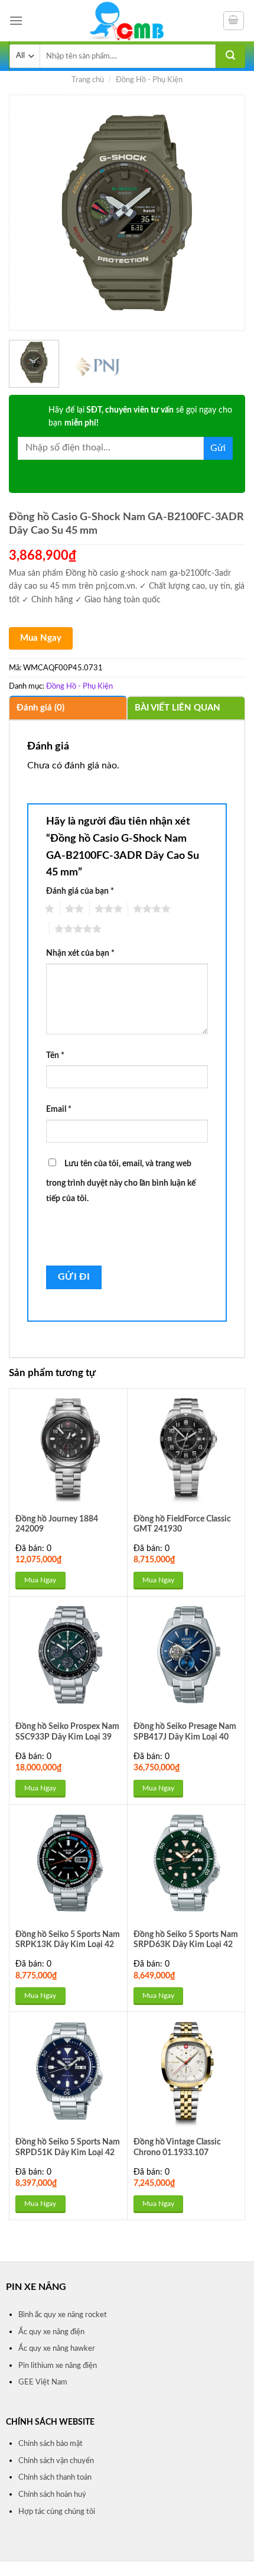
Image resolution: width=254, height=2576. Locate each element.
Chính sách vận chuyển (56, 2461)
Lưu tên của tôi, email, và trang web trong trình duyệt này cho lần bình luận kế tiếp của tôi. (121, 1181)
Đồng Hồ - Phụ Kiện (149, 80)
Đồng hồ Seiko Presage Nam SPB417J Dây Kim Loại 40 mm (185, 1737)
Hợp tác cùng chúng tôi (57, 2512)
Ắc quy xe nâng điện (51, 2332)
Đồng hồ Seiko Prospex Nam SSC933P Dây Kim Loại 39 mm (67, 1737)
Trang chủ (88, 80)
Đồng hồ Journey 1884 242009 (57, 1524)
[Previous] (28, 213)
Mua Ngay (41, 638)
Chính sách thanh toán (55, 2477)
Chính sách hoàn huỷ (52, 2494)
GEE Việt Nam (43, 2382)
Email (59, 1109)
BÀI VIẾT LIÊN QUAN (178, 708)
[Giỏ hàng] (234, 21)
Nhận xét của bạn (80, 953)
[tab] (68, 708)
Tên (55, 1055)
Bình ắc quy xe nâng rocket (63, 2315)
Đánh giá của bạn (80, 891)
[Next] (226, 213)
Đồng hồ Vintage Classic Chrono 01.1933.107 (177, 2147)
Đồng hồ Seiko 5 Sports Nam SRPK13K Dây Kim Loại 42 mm (68, 1945)
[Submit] (230, 56)
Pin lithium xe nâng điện (58, 2366)
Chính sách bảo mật (51, 2444)
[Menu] (16, 20)
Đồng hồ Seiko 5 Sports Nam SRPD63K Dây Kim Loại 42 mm (186, 1945)
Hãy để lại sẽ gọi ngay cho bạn (140, 417)
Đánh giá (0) (40, 708)
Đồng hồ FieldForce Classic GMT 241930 (182, 1524)
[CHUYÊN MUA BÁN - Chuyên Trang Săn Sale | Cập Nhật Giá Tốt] (127, 21)
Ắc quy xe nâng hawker (57, 2348)
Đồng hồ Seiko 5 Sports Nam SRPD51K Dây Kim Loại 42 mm (68, 2152)
